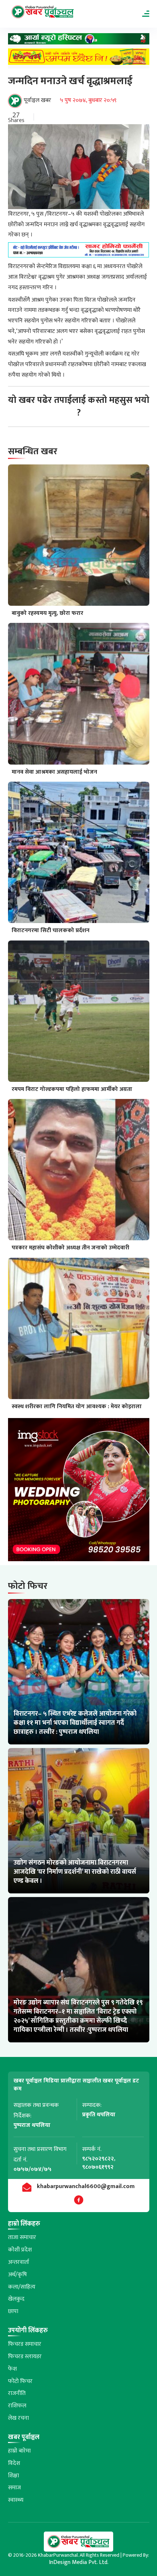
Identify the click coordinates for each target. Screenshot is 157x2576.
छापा (13, 2311)
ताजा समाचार (22, 2237)
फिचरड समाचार (25, 2344)
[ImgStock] (79, 1491)
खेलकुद (16, 2299)
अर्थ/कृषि (18, 2275)
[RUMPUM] (79, 58)
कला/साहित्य (22, 2287)
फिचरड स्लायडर (25, 2357)
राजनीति (17, 2393)
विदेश (14, 2463)
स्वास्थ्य (16, 2500)
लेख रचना (18, 2418)
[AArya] (79, 41)
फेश (12, 2369)
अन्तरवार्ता (19, 2262)
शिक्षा (14, 2476)
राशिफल (17, 2406)
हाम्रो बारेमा (19, 2451)
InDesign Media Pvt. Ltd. (79, 2562)
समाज (14, 2488)
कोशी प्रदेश (20, 2250)
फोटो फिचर (20, 2381)
